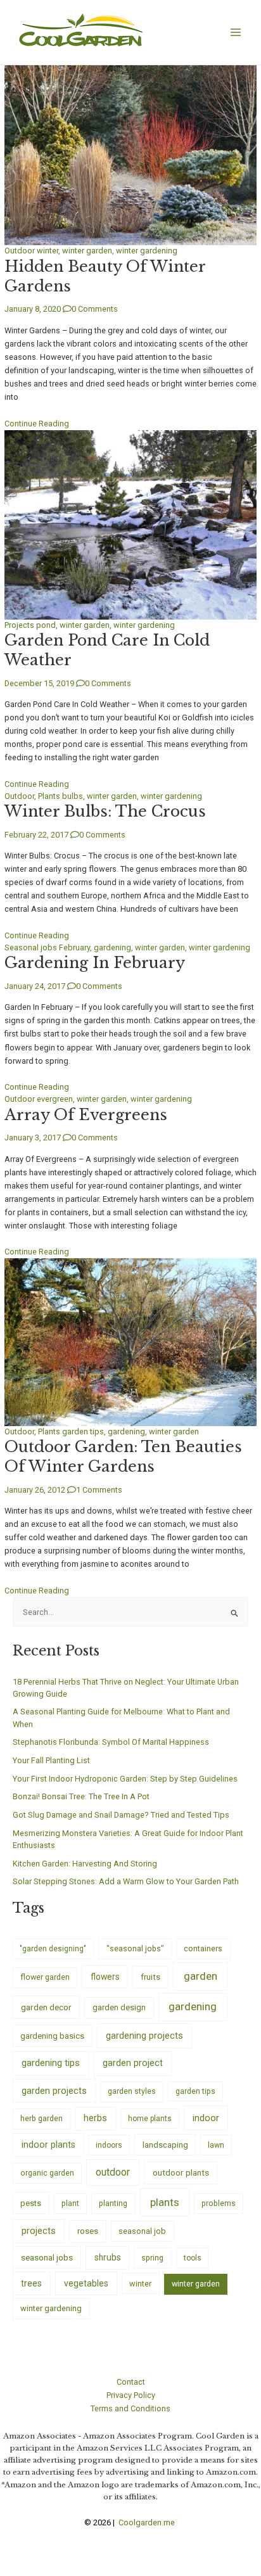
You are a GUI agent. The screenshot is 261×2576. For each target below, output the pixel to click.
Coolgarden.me (148, 2522)
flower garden (45, 1977)
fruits (150, 1977)
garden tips (83, 1431)
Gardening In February (95, 963)
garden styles (132, 2091)
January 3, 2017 (33, 1138)
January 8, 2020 (33, 309)
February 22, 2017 (36, 835)
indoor (206, 2118)
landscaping (165, 2145)
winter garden (87, 251)
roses (88, 2231)
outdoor (113, 2172)
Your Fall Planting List (51, 1760)
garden (201, 1976)
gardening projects (144, 2036)
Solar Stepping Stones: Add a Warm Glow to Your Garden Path (126, 1881)
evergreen (55, 1099)
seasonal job (142, 2231)
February (74, 947)
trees (31, 2283)
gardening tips (51, 2063)
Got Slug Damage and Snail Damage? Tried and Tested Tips (121, 1815)
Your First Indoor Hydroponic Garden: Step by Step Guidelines (125, 1779)
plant (70, 2203)
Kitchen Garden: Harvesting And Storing (85, 1864)
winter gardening (147, 251)
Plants (49, 796)
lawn (216, 2145)
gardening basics (52, 2036)
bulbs (73, 796)
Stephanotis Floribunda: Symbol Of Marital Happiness (111, 1742)
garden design (119, 2007)
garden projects (54, 2091)
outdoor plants (181, 2172)
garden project (133, 2063)
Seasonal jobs (31, 947)
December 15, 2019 (39, 683)
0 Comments (95, 309)
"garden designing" (53, 1949)
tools (193, 2258)
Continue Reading (37, 424)
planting (113, 2203)
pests (31, 2203)
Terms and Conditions (130, 2408)
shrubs (108, 2257)
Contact (131, 2382)
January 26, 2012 (35, 1490)
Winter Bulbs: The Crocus (105, 811)
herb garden (41, 2118)
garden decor (46, 2007)
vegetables (86, 2283)
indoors (109, 2145)
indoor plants (48, 2145)
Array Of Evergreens (86, 1115)
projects (39, 2231)
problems (219, 2203)
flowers (105, 1977)
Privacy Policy (131, 2395)
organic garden (47, 2173)
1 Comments (99, 1490)
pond (46, 625)
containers (203, 1948)
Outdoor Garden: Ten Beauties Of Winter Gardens (123, 1457)
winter (48, 251)
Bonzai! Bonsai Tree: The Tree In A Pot (81, 1796)
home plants (150, 2119)
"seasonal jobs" (135, 1948)
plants (165, 2202)
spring (152, 2258)
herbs (95, 2118)
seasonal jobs (47, 2257)
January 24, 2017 (35, 986)
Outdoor (20, 251)
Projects (19, 625)
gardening (112, 947)
